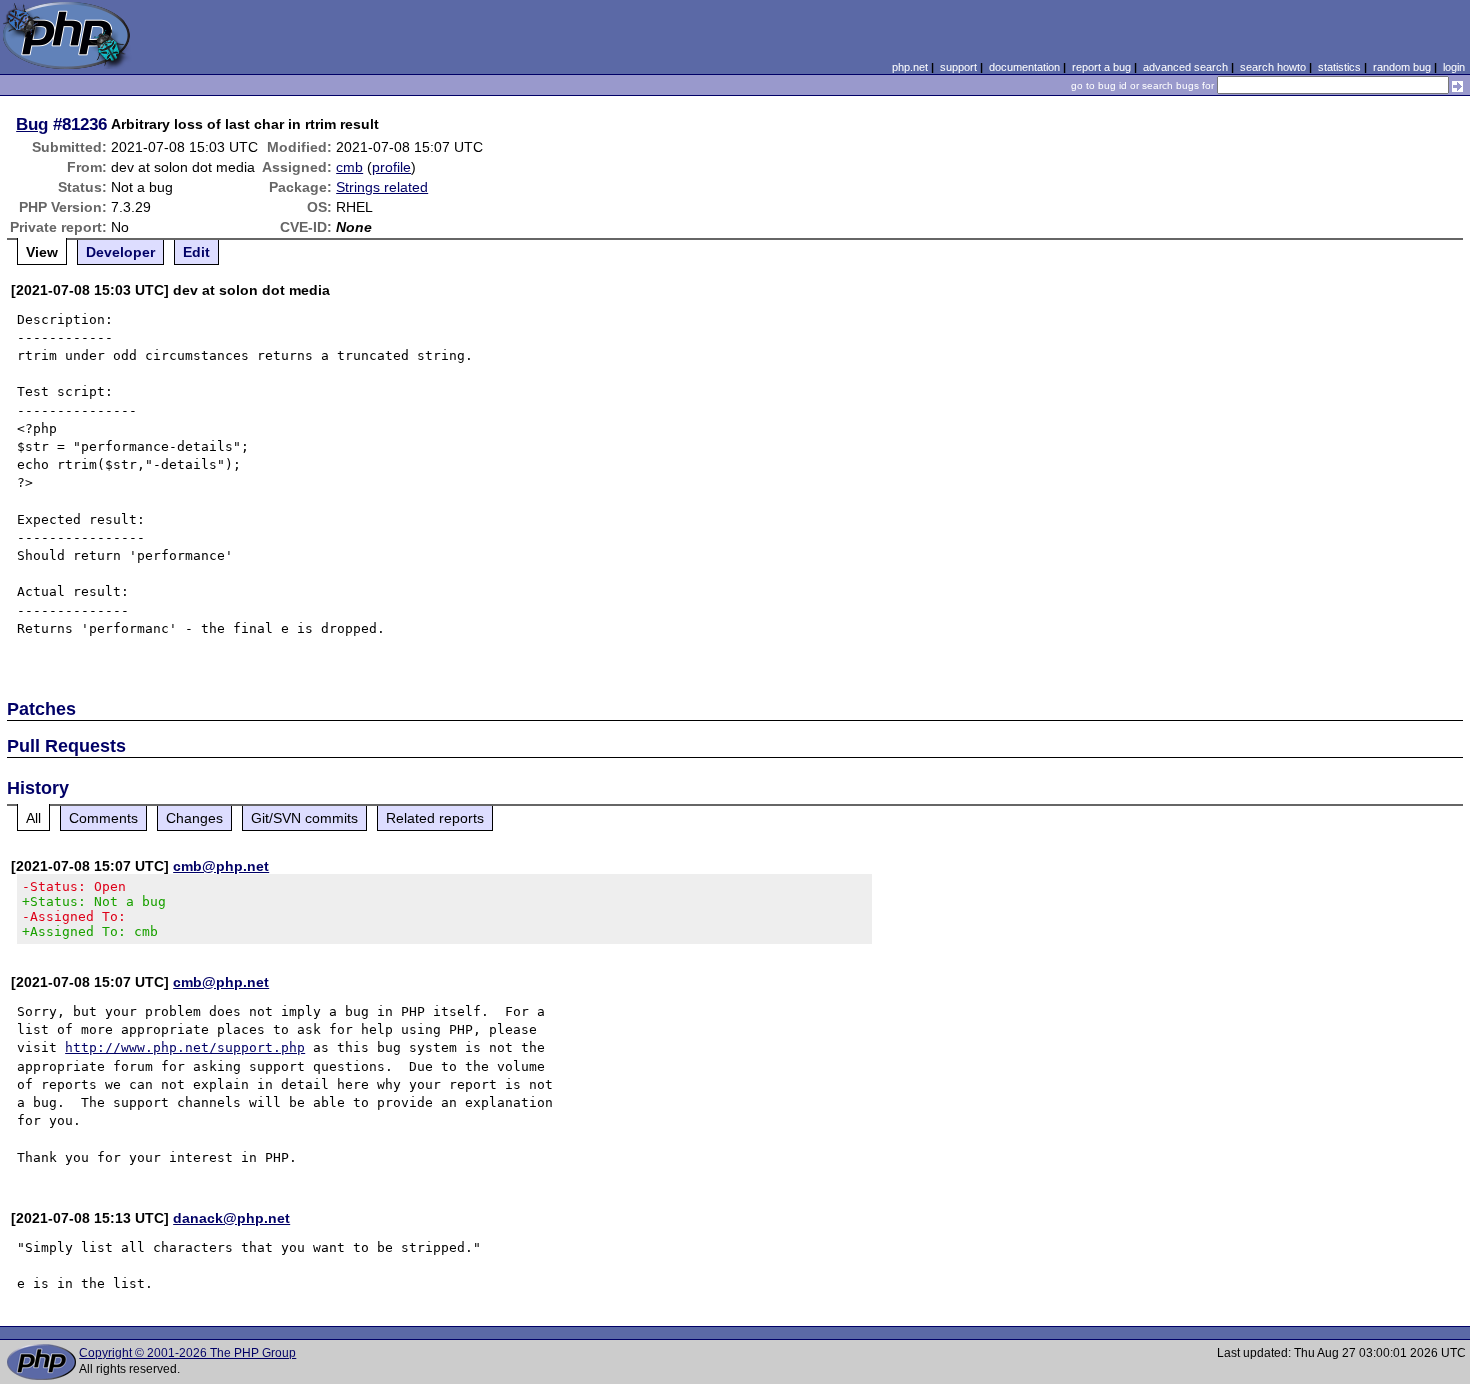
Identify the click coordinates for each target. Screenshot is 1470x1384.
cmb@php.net (221, 866)
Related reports (435, 818)
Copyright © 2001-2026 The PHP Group (187, 1353)
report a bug (1101, 67)
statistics (1339, 67)
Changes (194, 818)
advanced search (1185, 67)
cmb (349, 167)
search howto (1273, 67)
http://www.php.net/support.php (185, 1047)
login (1454, 67)
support (958, 67)
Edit (196, 252)
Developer (120, 252)
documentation (1024, 67)
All (33, 818)
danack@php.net (231, 1218)
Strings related (382, 187)
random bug (1402, 67)
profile (391, 167)
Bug (32, 124)
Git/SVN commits (304, 818)
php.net (910, 67)
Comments (103, 818)
